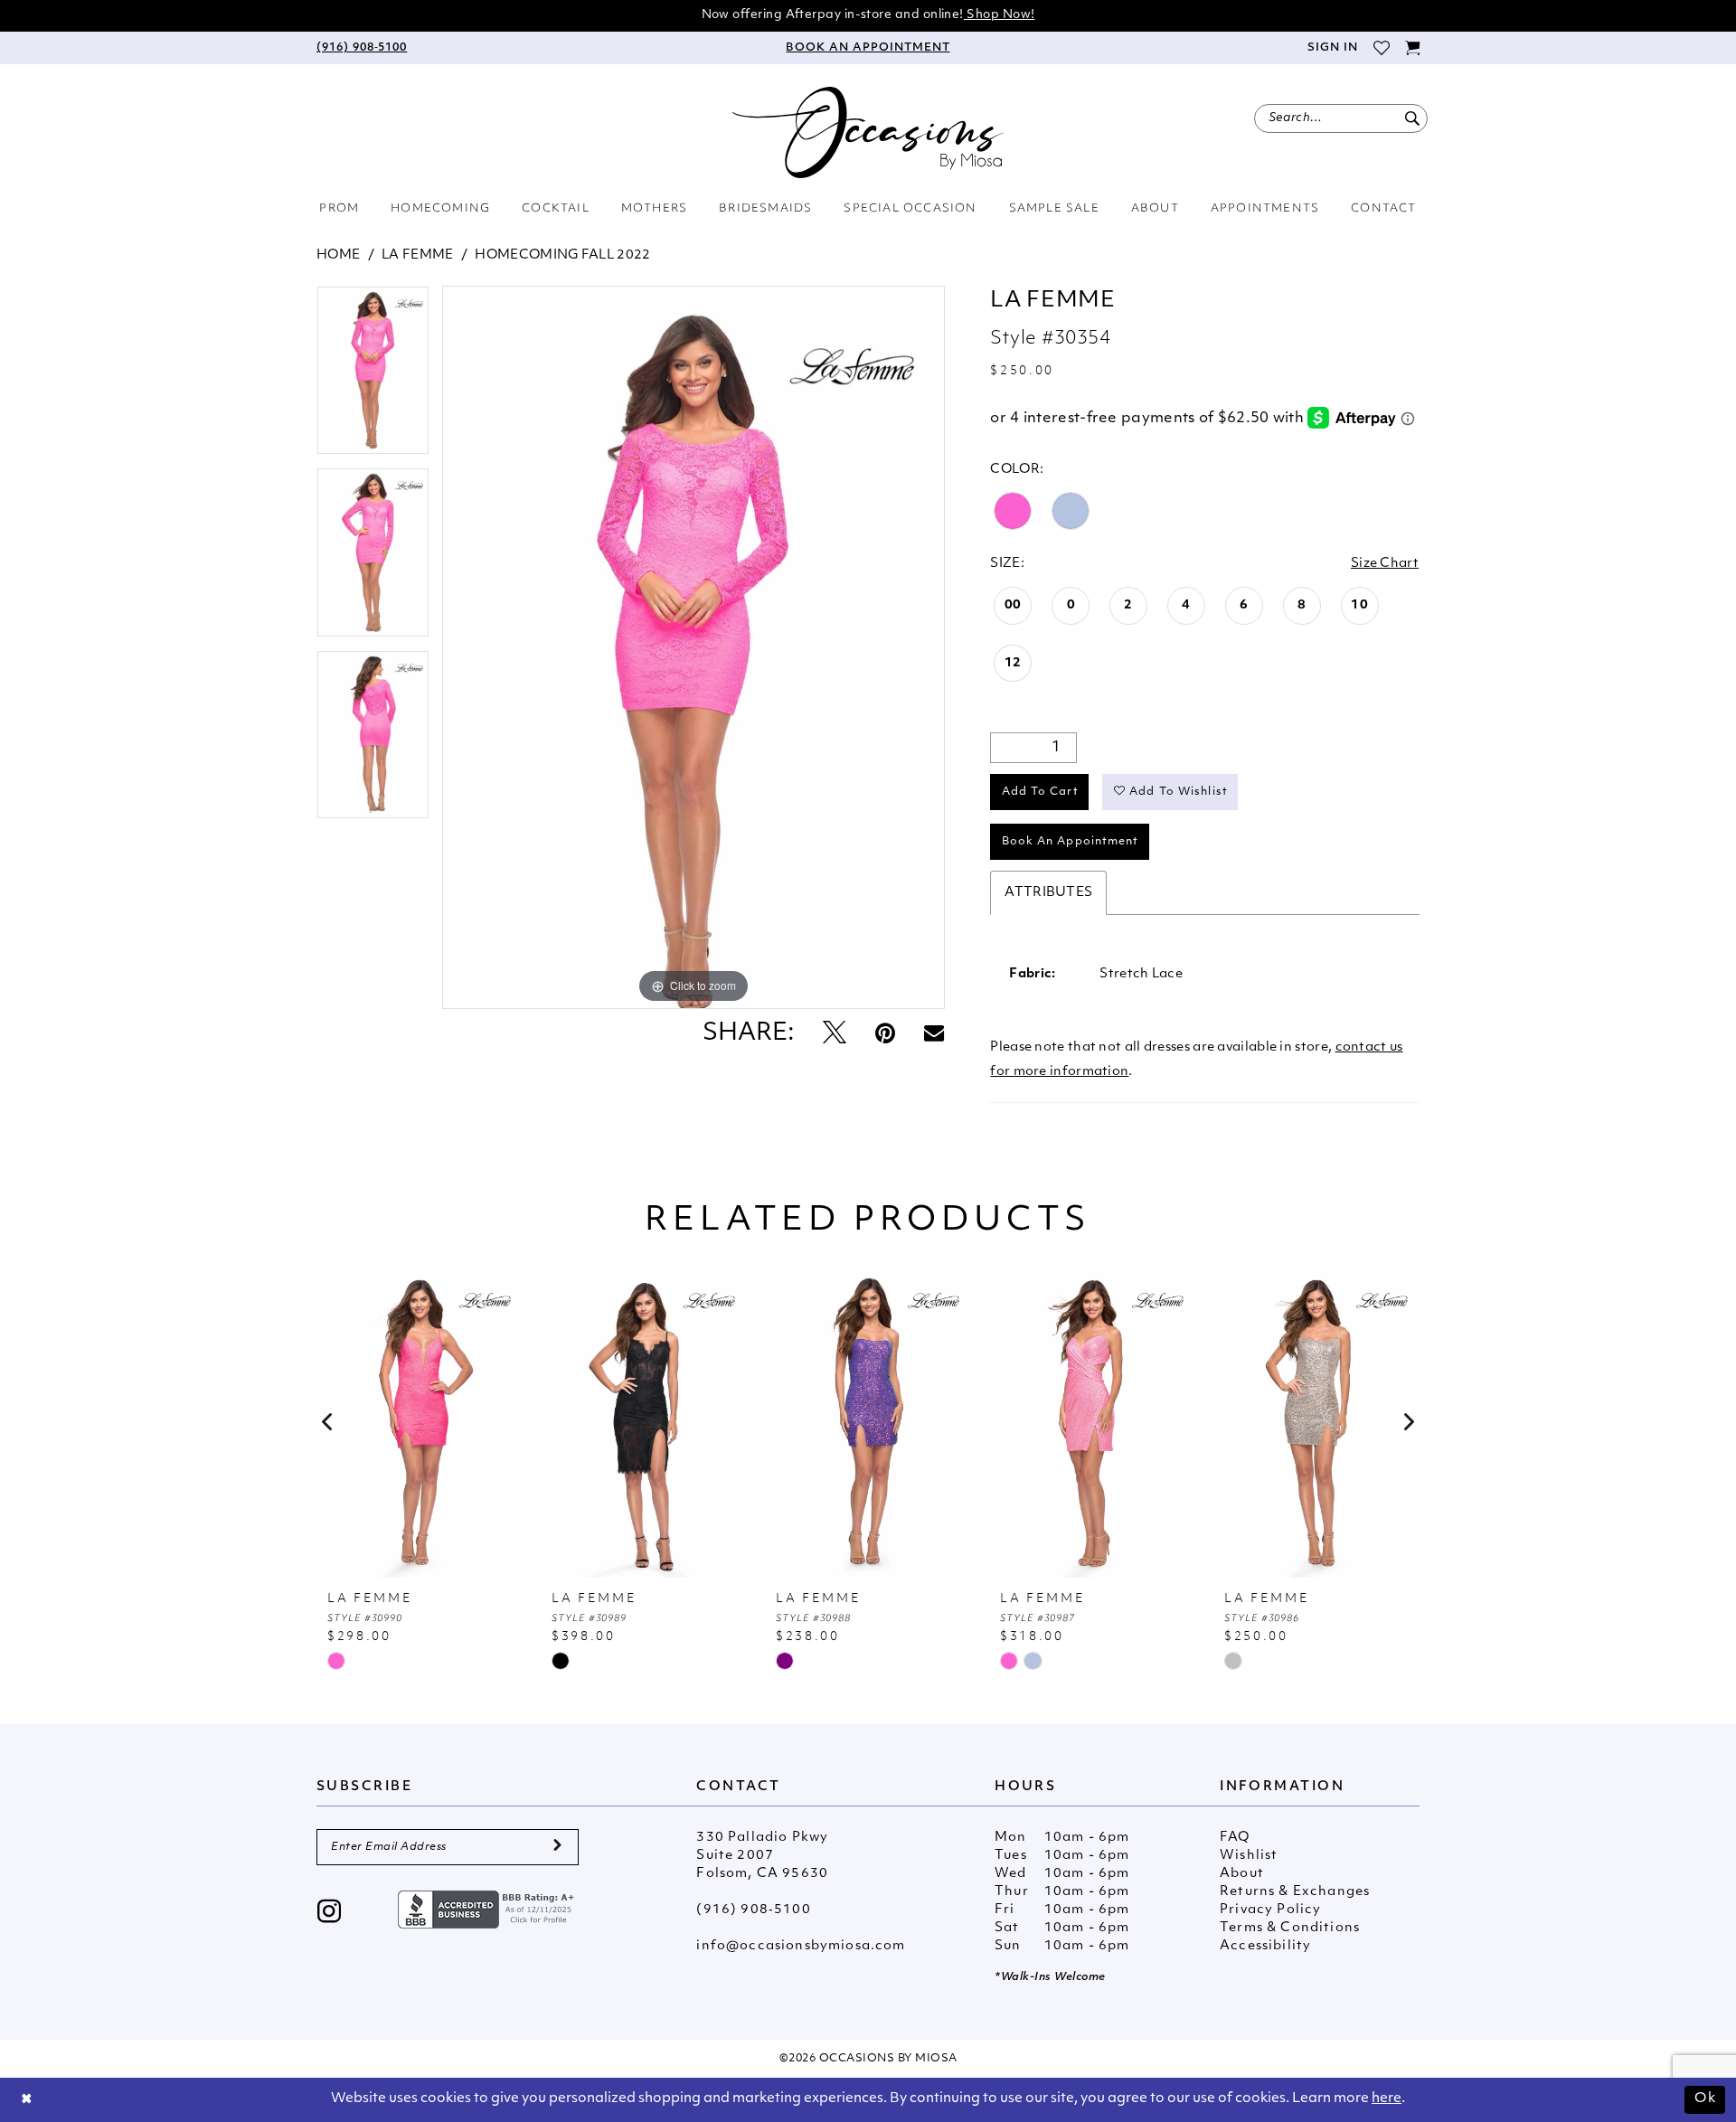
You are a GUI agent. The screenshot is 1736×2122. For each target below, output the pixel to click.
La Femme (417, 255)
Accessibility (1265, 1946)
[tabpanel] (373, 377)
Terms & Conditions (1290, 1928)
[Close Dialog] (27, 2100)
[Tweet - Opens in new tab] (835, 1035)
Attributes (1048, 893)
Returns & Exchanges (1295, 1892)
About (1242, 1874)
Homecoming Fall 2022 (562, 255)
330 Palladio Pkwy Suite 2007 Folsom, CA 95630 (762, 1856)
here (1387, 2099)
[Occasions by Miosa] (868, 132)
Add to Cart (1040, 792)
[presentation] (420, 1422)
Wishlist (1249, 1856)
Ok (1705, 2099)
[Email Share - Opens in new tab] (934, 1034)
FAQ (1235, 1838)
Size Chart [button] (1385, 564)
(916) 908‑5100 (753, 1910)
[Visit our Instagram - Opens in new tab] (330, 1914)
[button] (1332, 48)
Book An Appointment (1071, 842)
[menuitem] (362, 48)
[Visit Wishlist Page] (1381, 48)
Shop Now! (1000, 15)
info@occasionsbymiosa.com (801, 1946)
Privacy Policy (1270, 1910)
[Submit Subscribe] (557, 1847)
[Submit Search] (1412, 118)
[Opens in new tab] (488, 1910)
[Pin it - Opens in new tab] (885, 1035)
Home (338, 255)
